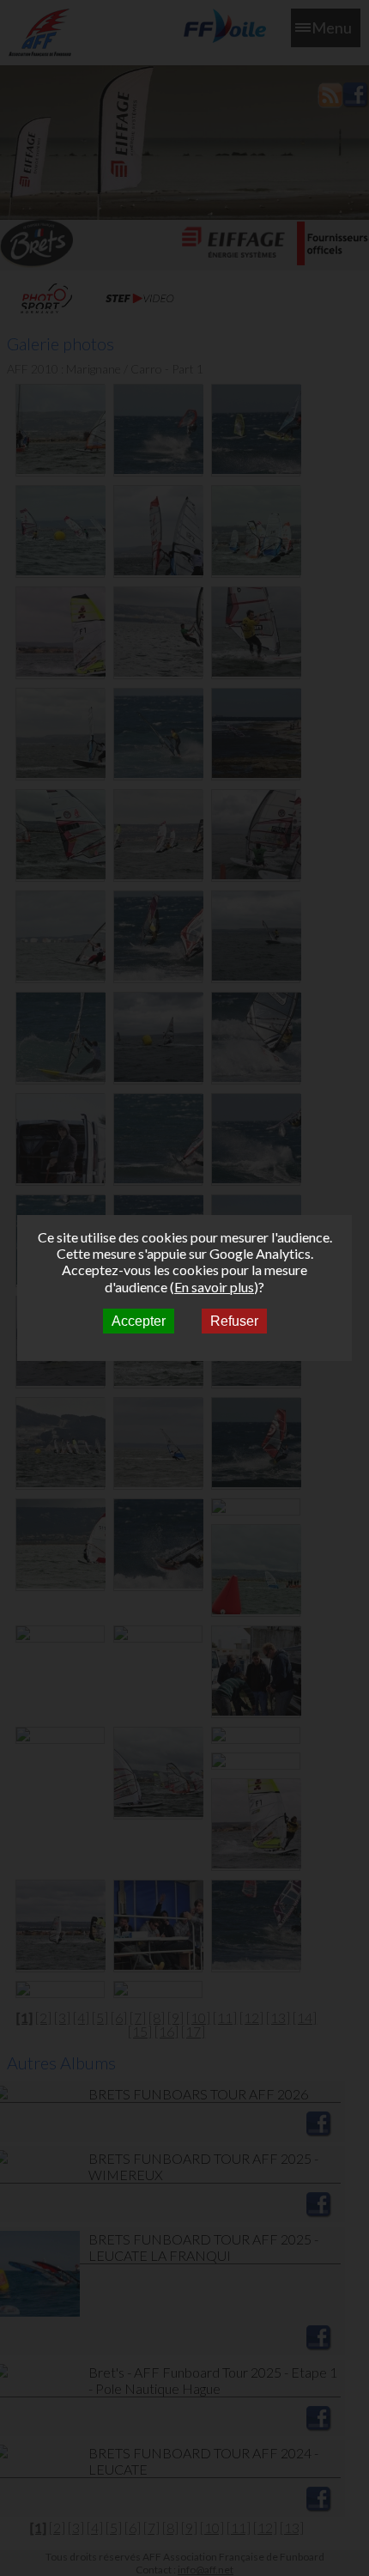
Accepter (139, 1321)
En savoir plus (214, 1287)
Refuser (234, 1321)
